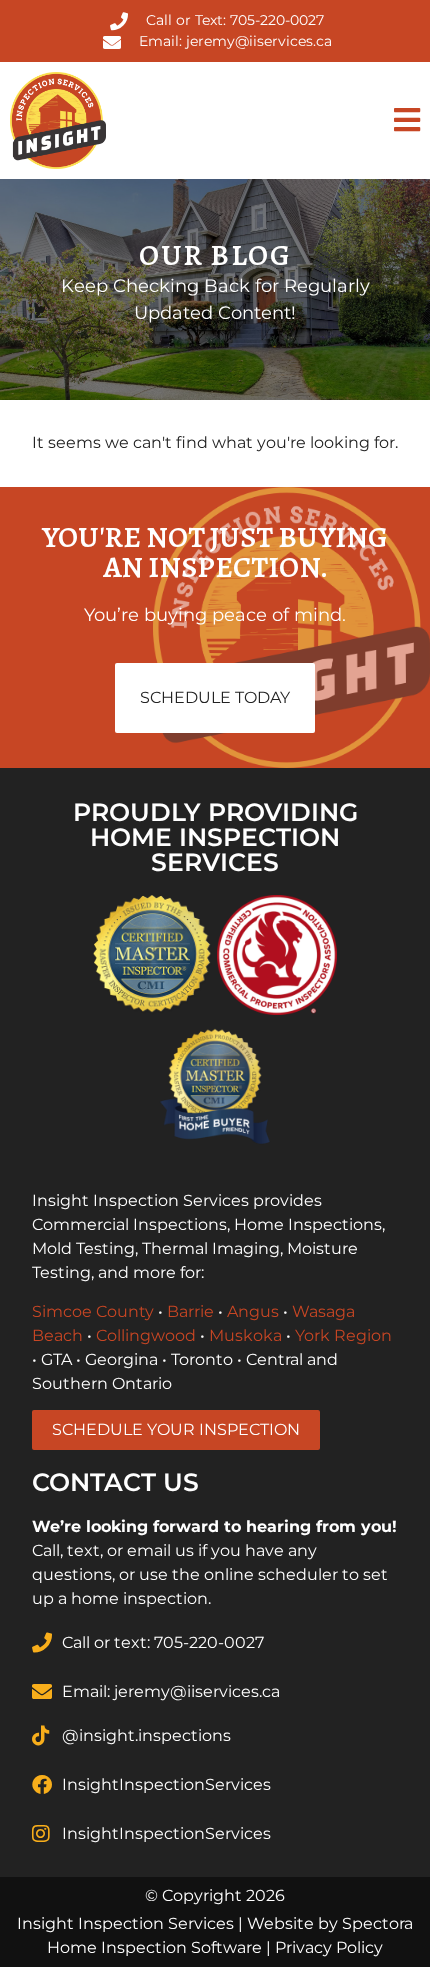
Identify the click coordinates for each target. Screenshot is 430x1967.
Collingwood (146, 1335)
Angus (253, 1311)
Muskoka (245, 1335)
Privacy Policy (329, 1947)
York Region (343, 1335)
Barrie (190, 1311)
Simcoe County (93, 1311)
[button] (322, 120)
